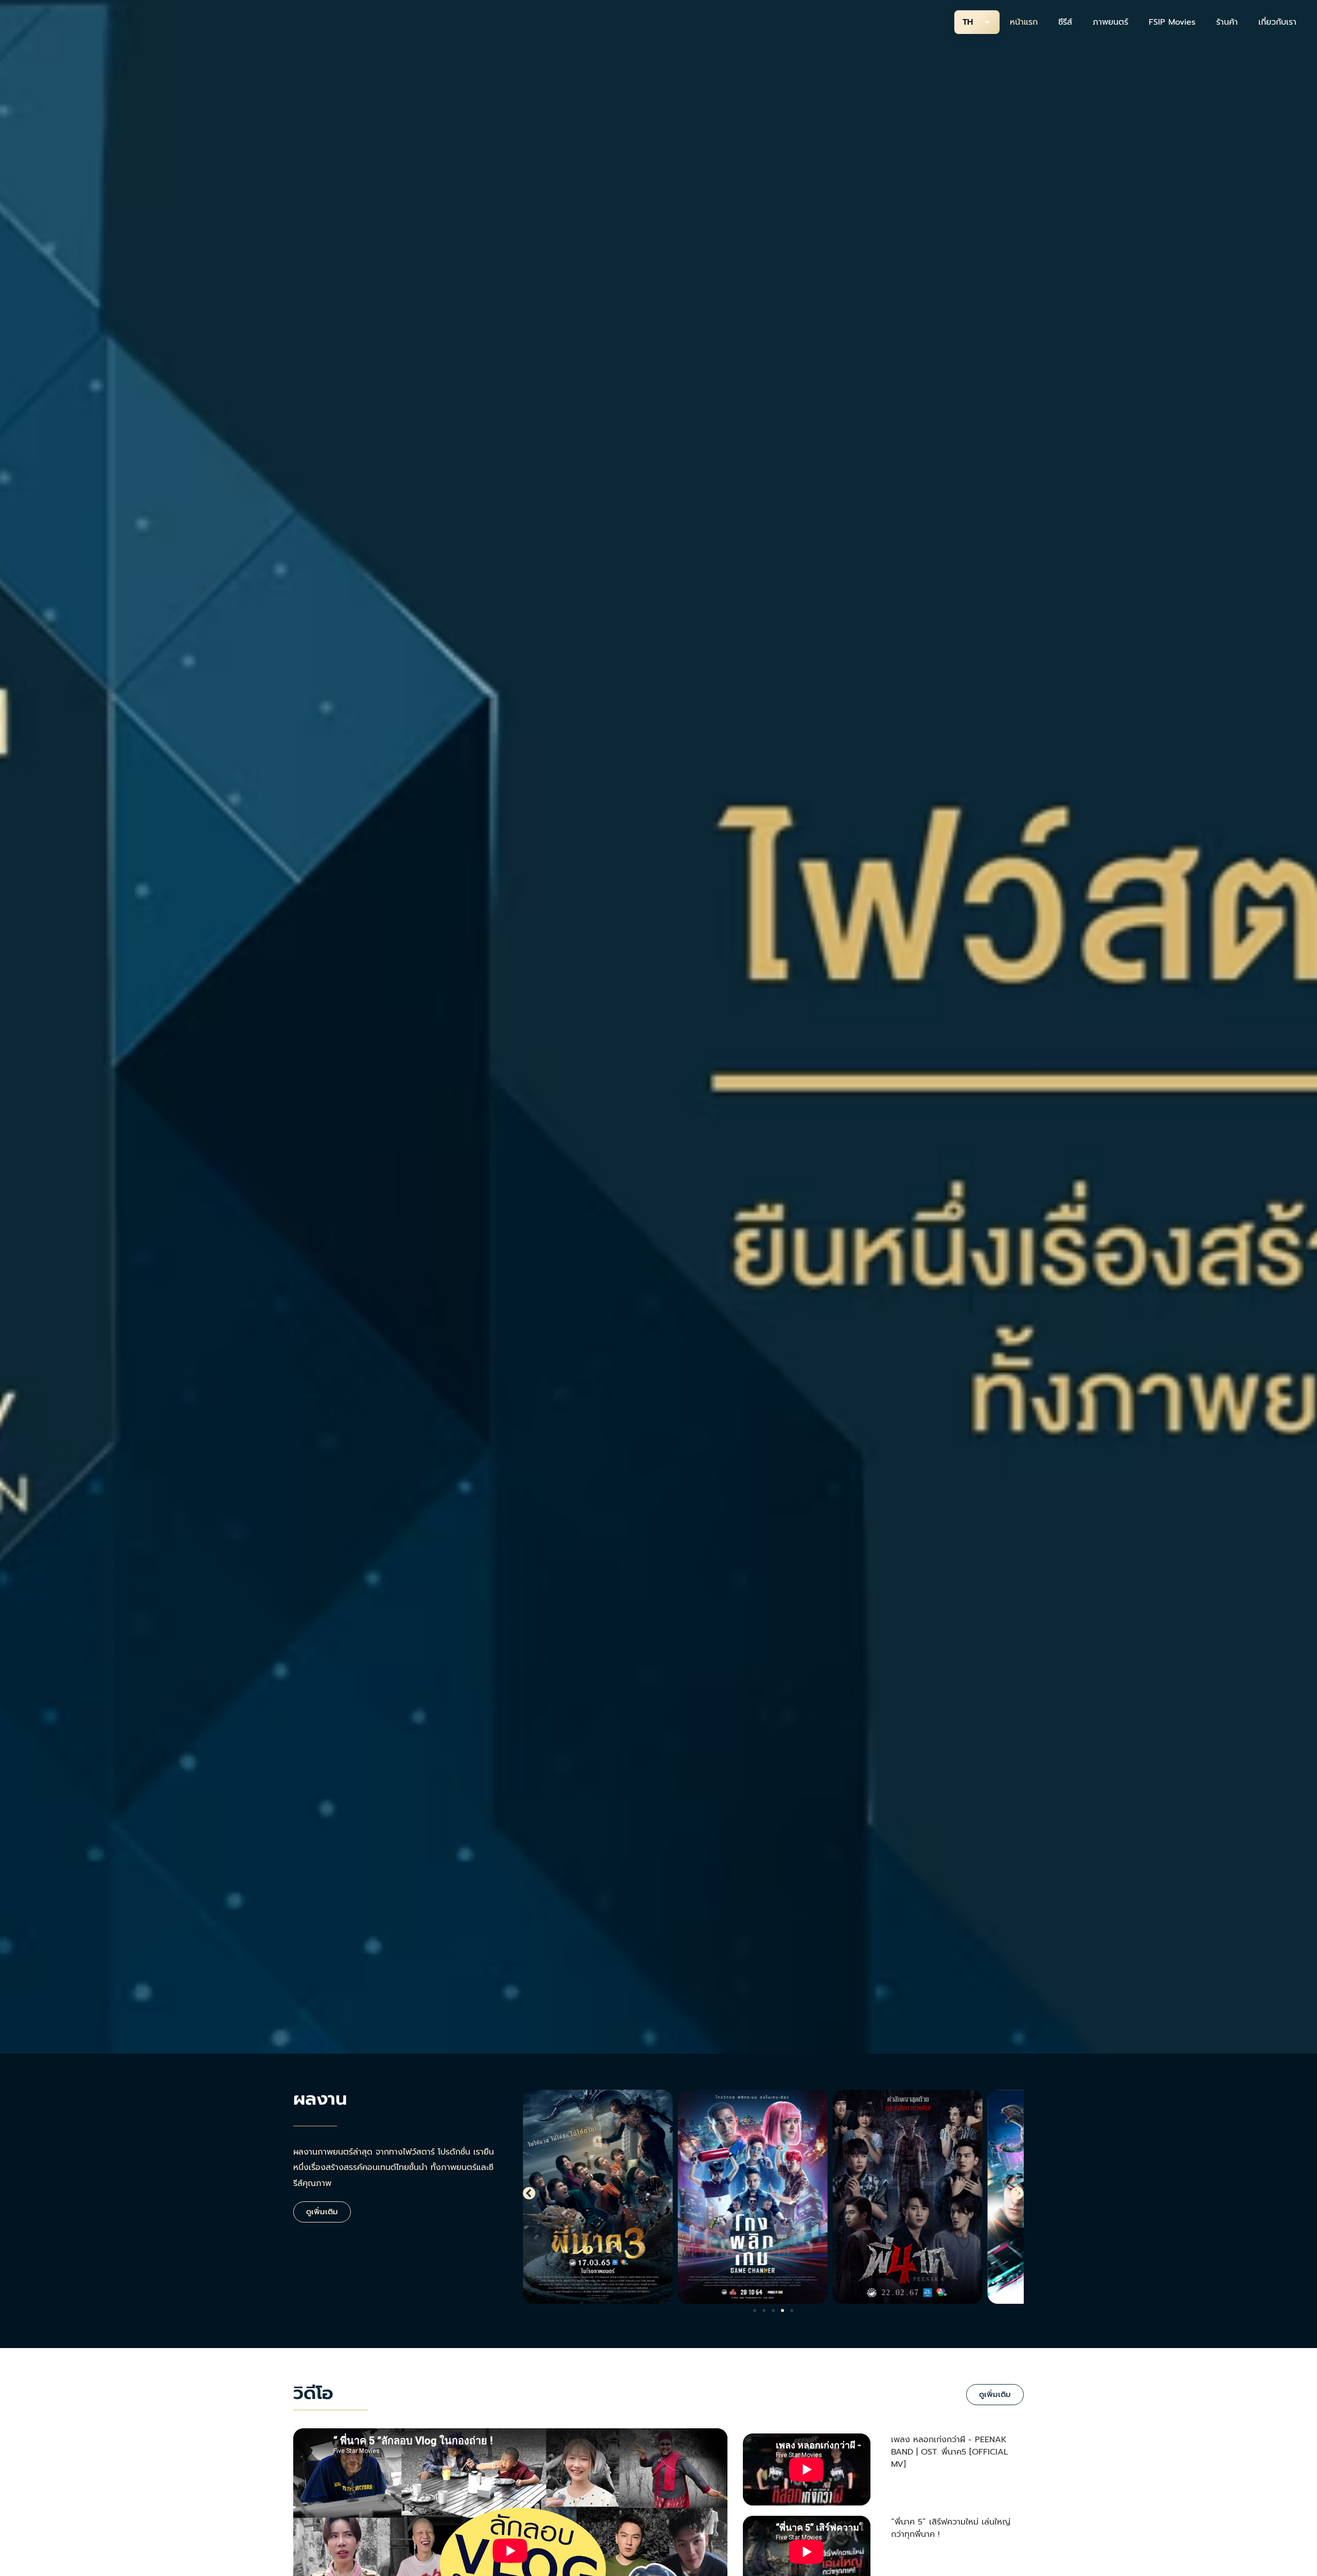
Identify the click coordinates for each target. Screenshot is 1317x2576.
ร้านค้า (1227, 22)
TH (968, 22)
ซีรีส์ (1065, 22)
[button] (529, 2193)
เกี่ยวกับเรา (1277, 22)
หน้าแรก (1024, 22)
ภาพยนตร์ (1110, 22)
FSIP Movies (1172, 22)
